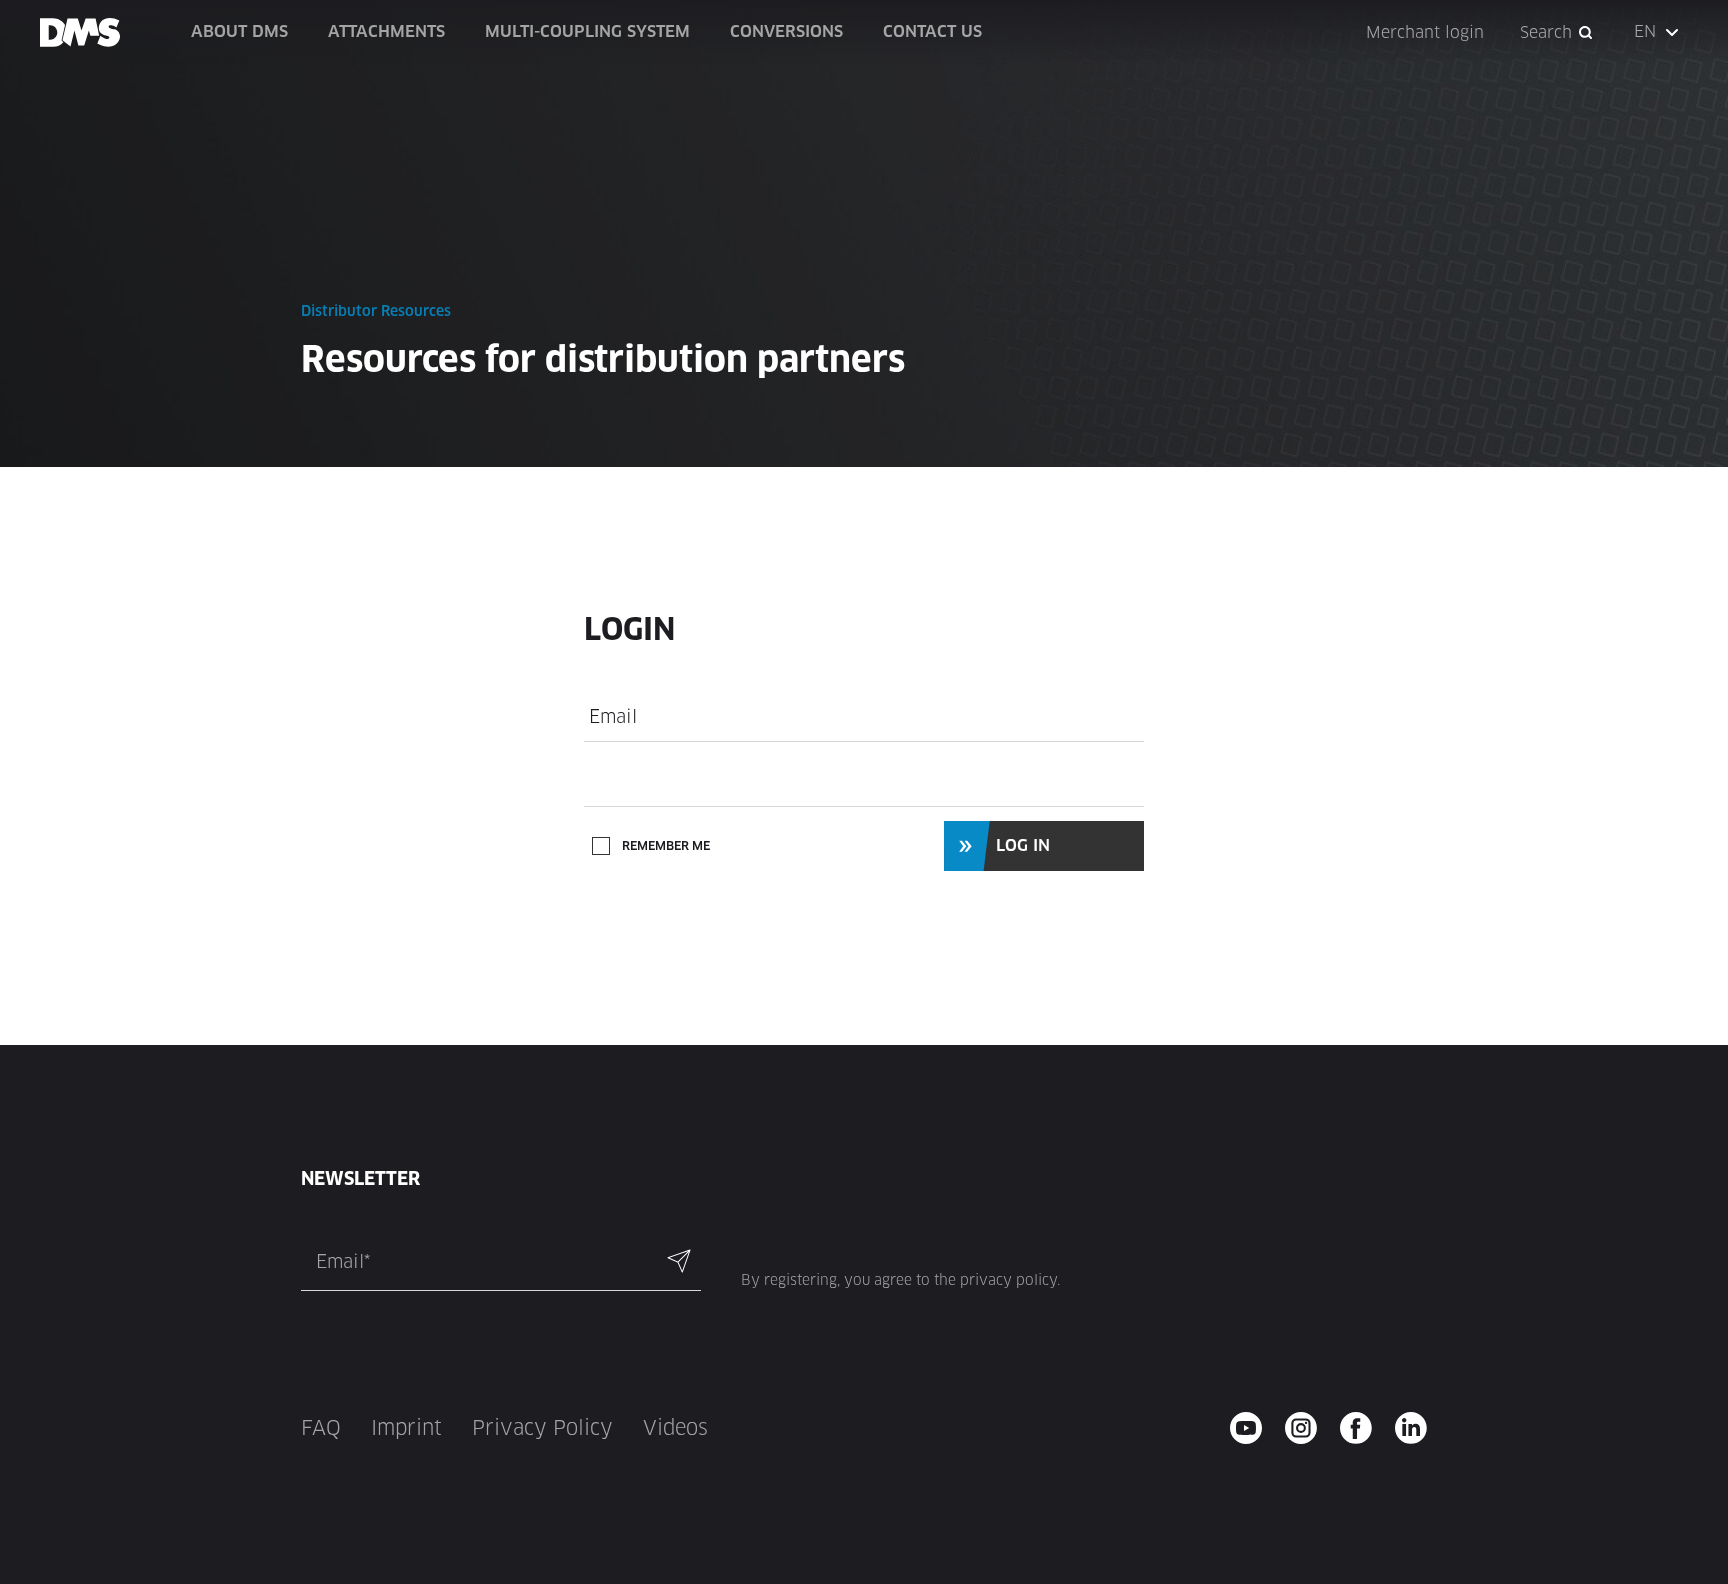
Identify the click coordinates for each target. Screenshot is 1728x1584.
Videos (675, 1428)
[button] (1658, 32)
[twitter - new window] (1417, 1428)
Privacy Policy (542, 1428)
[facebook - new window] (1362, 1428)
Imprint (406, 1428)
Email (613, 717)
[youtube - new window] (1252, 1428)
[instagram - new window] (1307, 1428)
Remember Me (666, 845)
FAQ (321, 1428)
